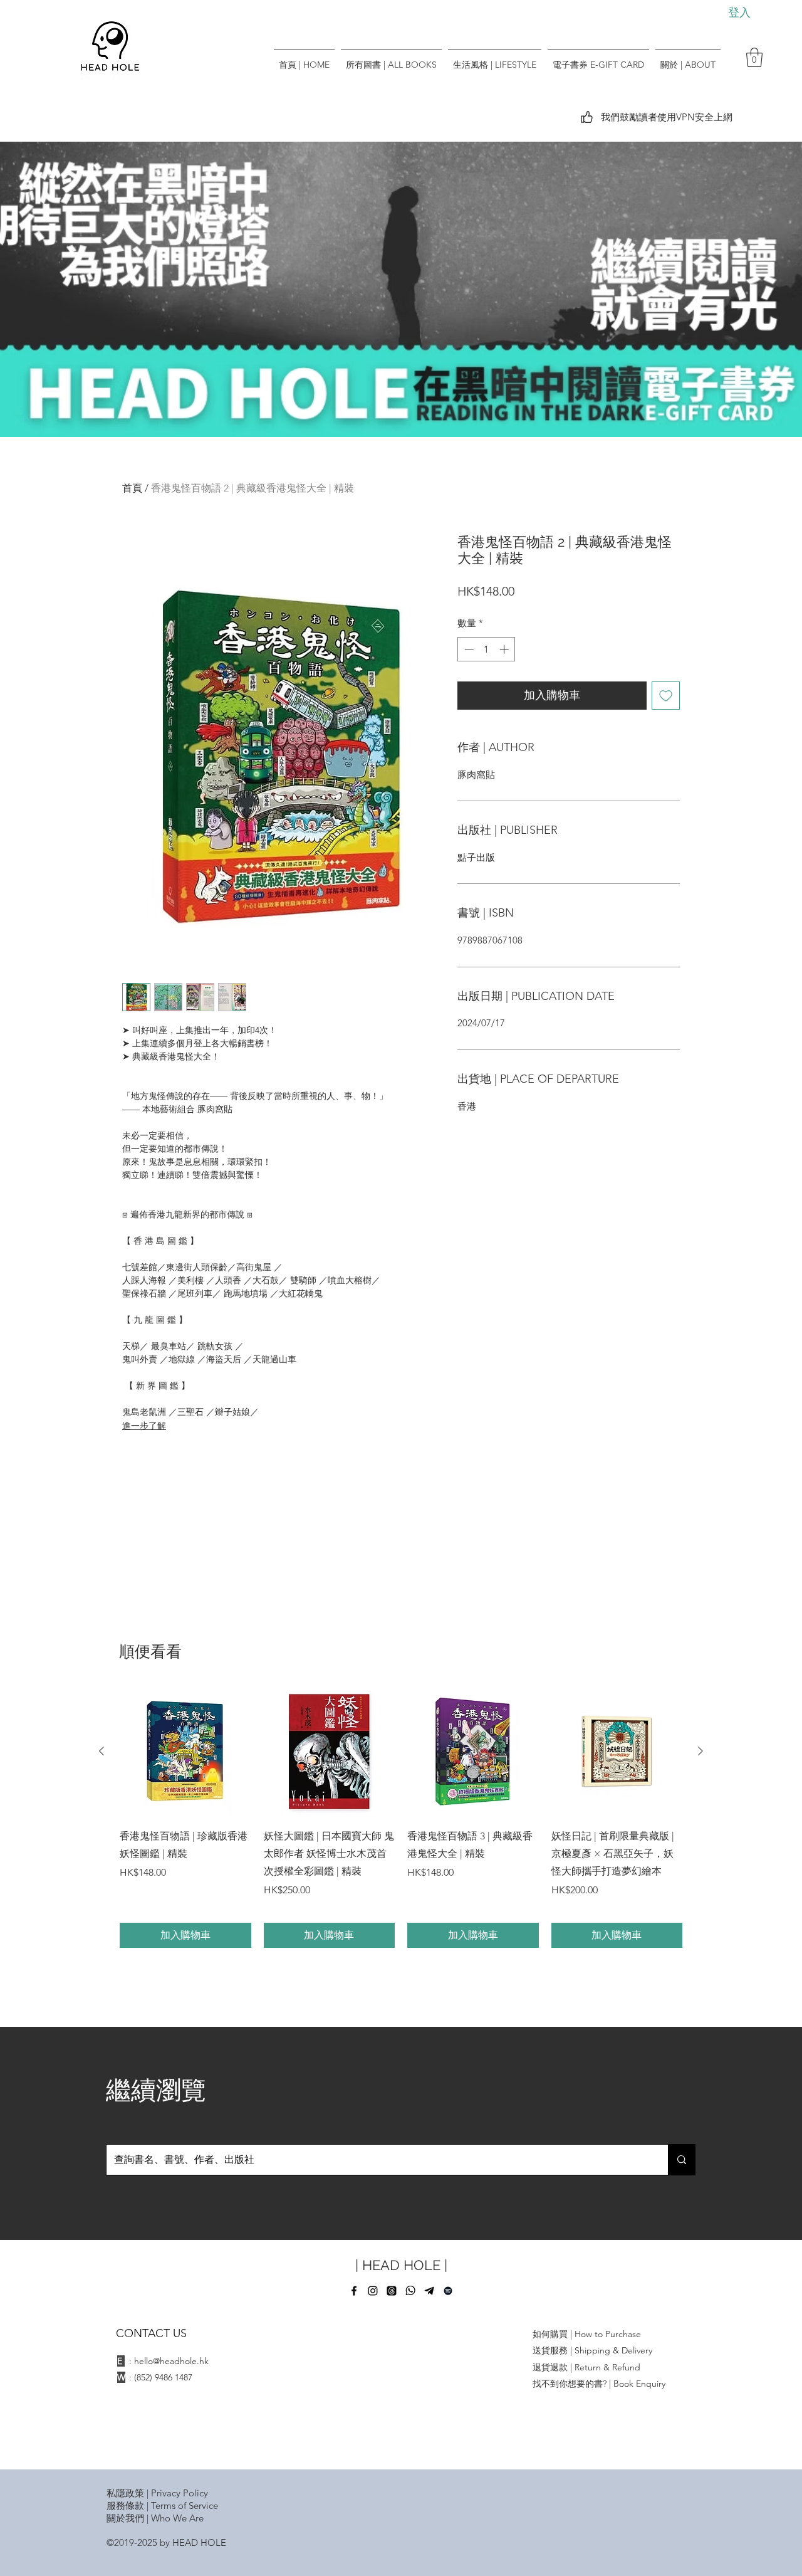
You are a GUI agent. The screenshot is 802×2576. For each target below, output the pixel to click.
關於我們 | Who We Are (155, 2518)
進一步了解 (144, 1426)
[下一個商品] (700, 1751)
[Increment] (505, 649)
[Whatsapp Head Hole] (410, 2291)
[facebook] (354, 2291)
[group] (401, 1817)
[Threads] (392, 2291)
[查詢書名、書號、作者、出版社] (681, 2160)
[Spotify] (448, 2291)
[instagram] (373, 2291)
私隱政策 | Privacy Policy (157, 2493)
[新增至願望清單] (666, 696)
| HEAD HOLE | (401, 2265)
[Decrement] (468, 649)
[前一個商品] (102, 1751)
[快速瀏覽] (185, 1752)
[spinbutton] (487, 649)
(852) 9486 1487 (163, 2377)
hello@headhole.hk (171, 2361)
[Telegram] (429, 2291)
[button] (754, 57)
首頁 (132, 488)
